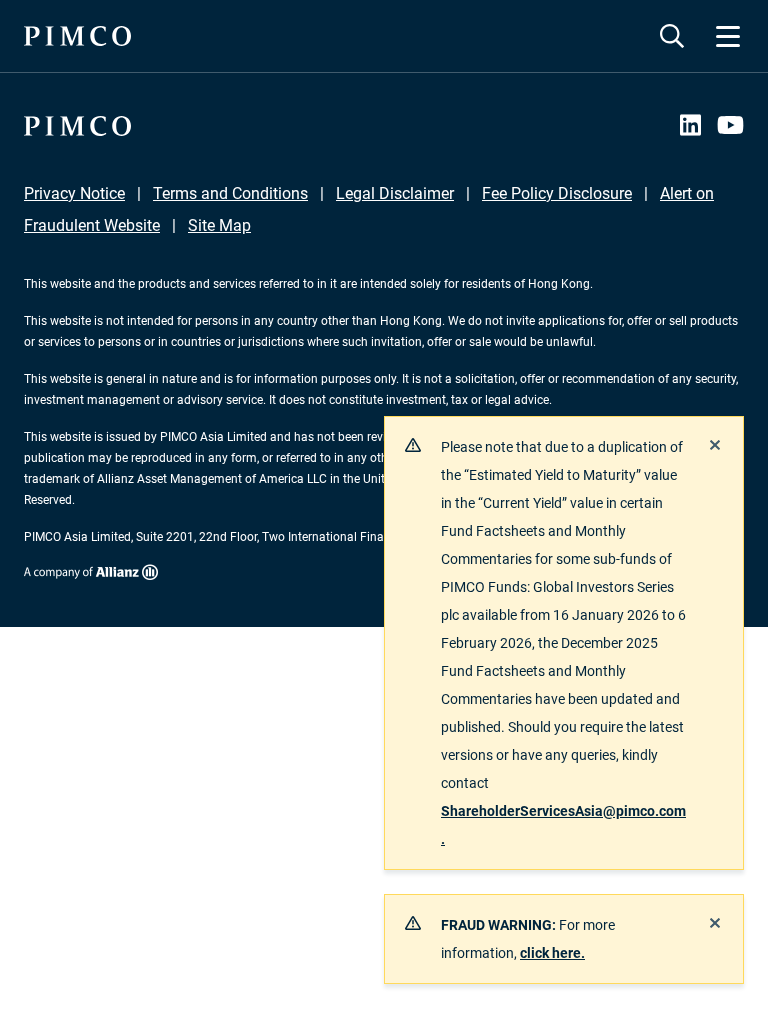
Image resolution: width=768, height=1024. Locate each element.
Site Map (219, 225)
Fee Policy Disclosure (557, 193)
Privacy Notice (74, 193)
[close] (715, 445)
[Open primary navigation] (728, 36)
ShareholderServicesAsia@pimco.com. (563, 825)
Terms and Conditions (230, 193)
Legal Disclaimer (395, 193)
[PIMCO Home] (77, 36)
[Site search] (672, 36)
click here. (552, 953)
